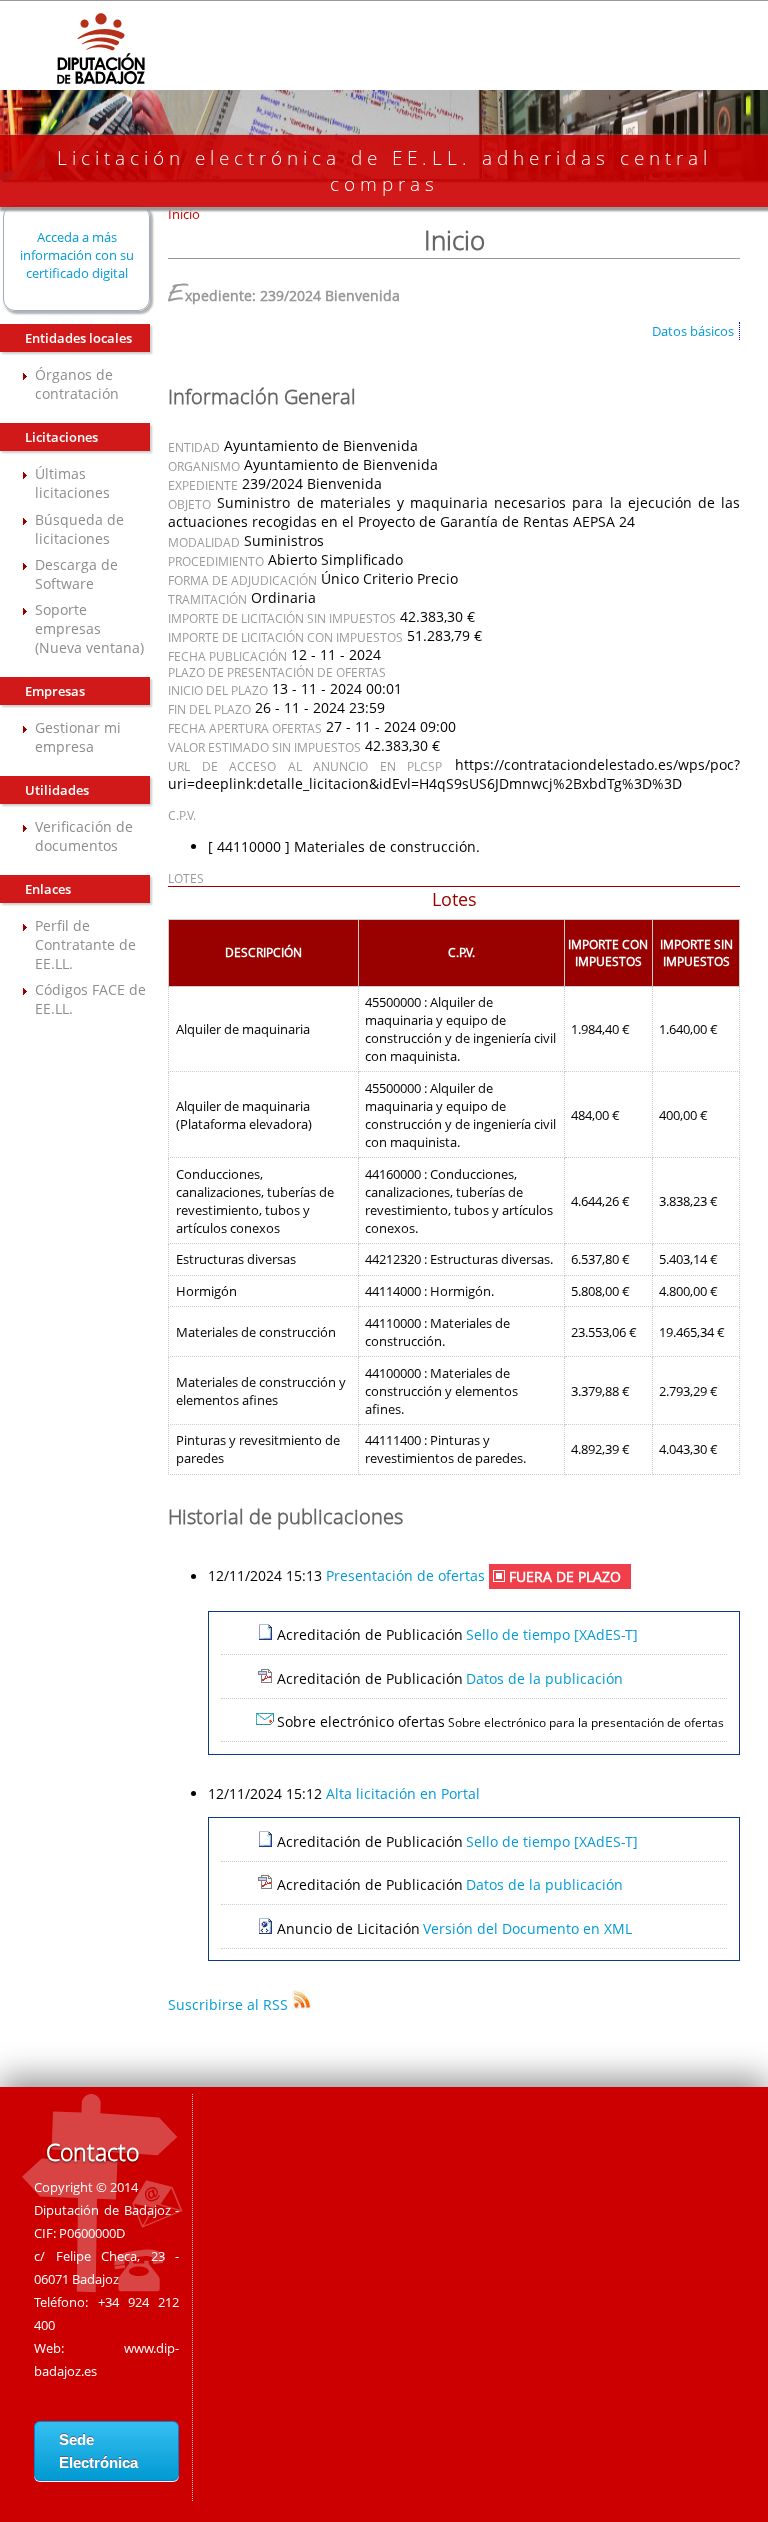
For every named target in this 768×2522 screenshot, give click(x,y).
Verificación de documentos (84, 836)
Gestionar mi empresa (78, 737)
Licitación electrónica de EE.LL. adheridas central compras (384, 171)
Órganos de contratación (77, 384)
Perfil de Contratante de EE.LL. (85, 944)
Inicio (184, 214)
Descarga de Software (76, 574)
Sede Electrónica (98, 2451)
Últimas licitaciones (72, 483)
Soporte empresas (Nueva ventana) (89, 628)
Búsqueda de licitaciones (79, 529)
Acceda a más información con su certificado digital (77, 255)
